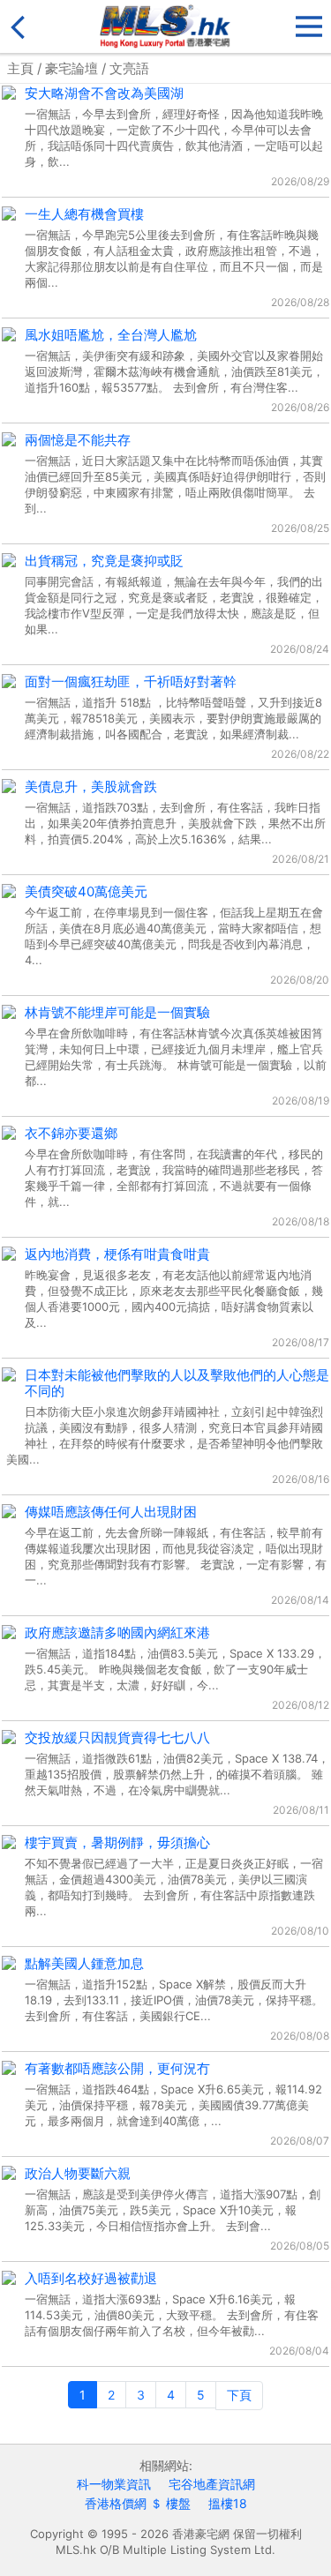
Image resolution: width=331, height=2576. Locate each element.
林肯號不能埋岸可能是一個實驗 (117, 1012)
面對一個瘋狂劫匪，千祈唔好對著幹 (131, 681)
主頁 (20, 68)
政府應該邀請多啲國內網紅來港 (117, 1632)
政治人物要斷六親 (78, 2173)
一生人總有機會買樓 (84, 214)
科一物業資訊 (114, 2484)
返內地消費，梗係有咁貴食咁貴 (117, 1254)
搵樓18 (228, 2503)
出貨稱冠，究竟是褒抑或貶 (104, 561)
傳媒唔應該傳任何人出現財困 (111, 1512)
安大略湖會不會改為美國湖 (104, 93)
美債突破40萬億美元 (86, 891)
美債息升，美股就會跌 (91, 786)
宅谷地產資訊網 (212, 2484)
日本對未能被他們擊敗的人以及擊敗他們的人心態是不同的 (177, 1383)
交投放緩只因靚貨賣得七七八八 (117, 1737)
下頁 (239, 2395)
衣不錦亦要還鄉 (71, 1133)
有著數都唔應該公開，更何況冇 (117, 2068)
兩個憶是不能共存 (78, 440)
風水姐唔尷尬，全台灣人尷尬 (111, 335)
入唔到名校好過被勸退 (91, 2278)
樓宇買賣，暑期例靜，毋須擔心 (117, 1842)
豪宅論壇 (71, 68)
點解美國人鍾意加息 (84, 1963)
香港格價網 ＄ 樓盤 (138, 2503)
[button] (309, 22)
